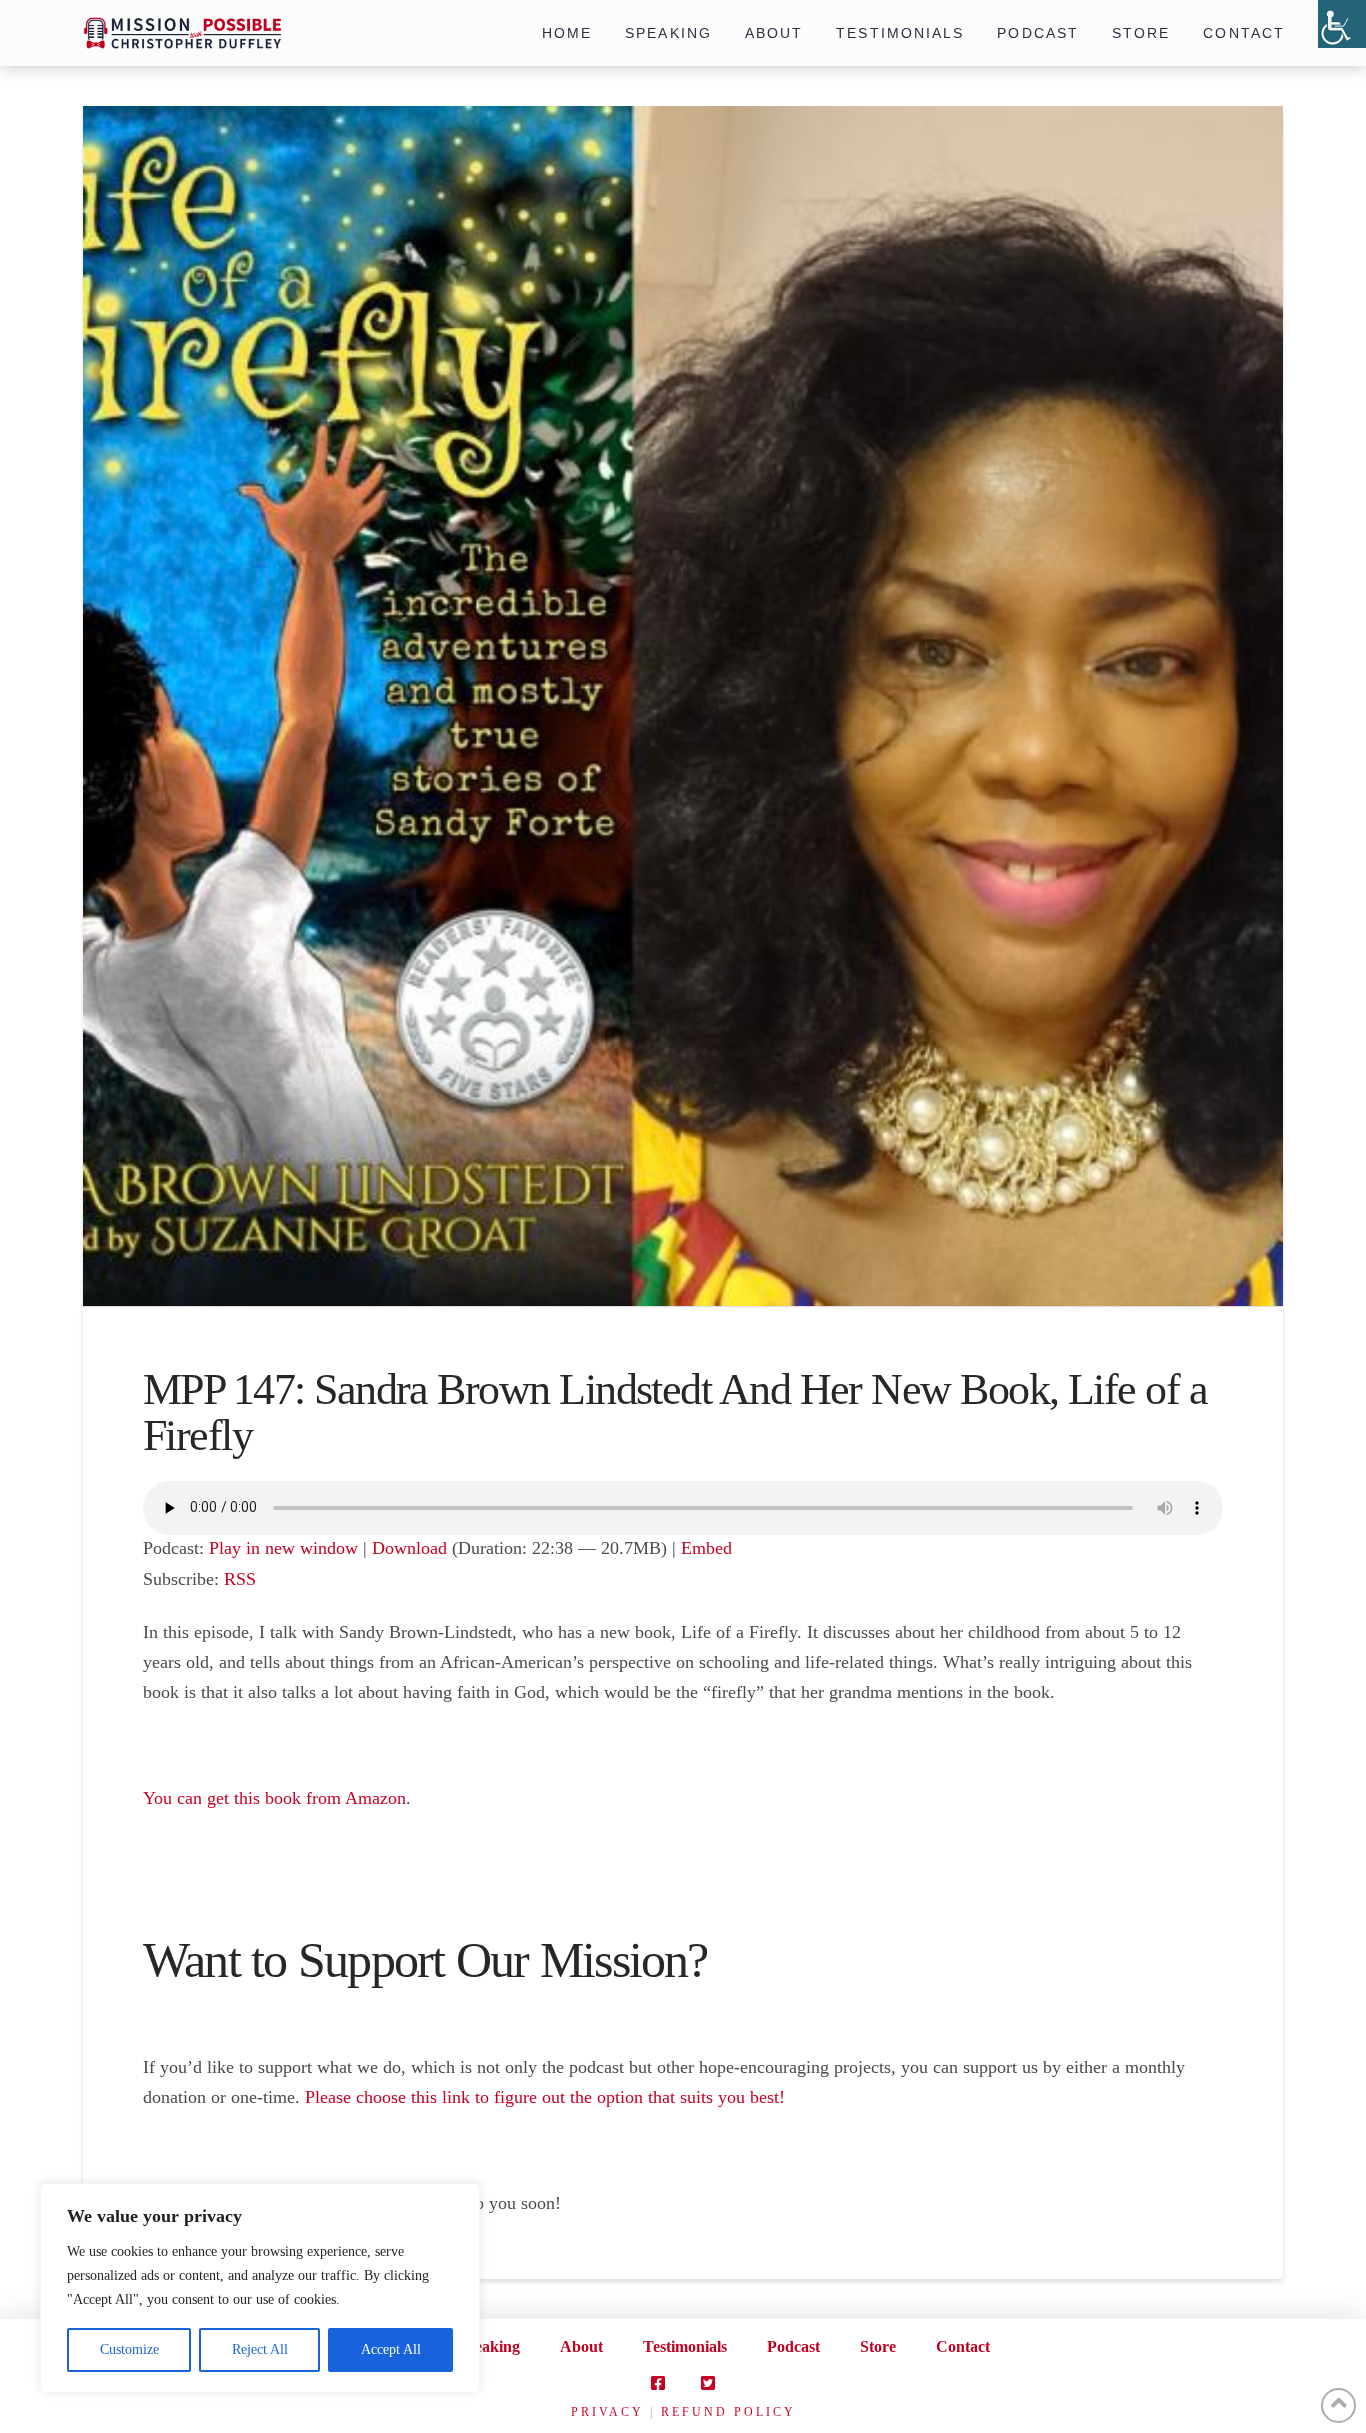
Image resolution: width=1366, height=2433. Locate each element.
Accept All (391, 2349)
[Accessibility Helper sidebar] (1342, 24)
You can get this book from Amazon (274, 1798)
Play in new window (283, 1548)
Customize (129, 2349)
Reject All (260, 2349)
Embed (706, 1548)
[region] (260, 2288)
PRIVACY (607, 2412)
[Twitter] (708, 2383)
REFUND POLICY (728, 2412)
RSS (240, 1579)
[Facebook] (658, 2383)
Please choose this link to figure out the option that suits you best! (545, 2097)
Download (409, 1548)
